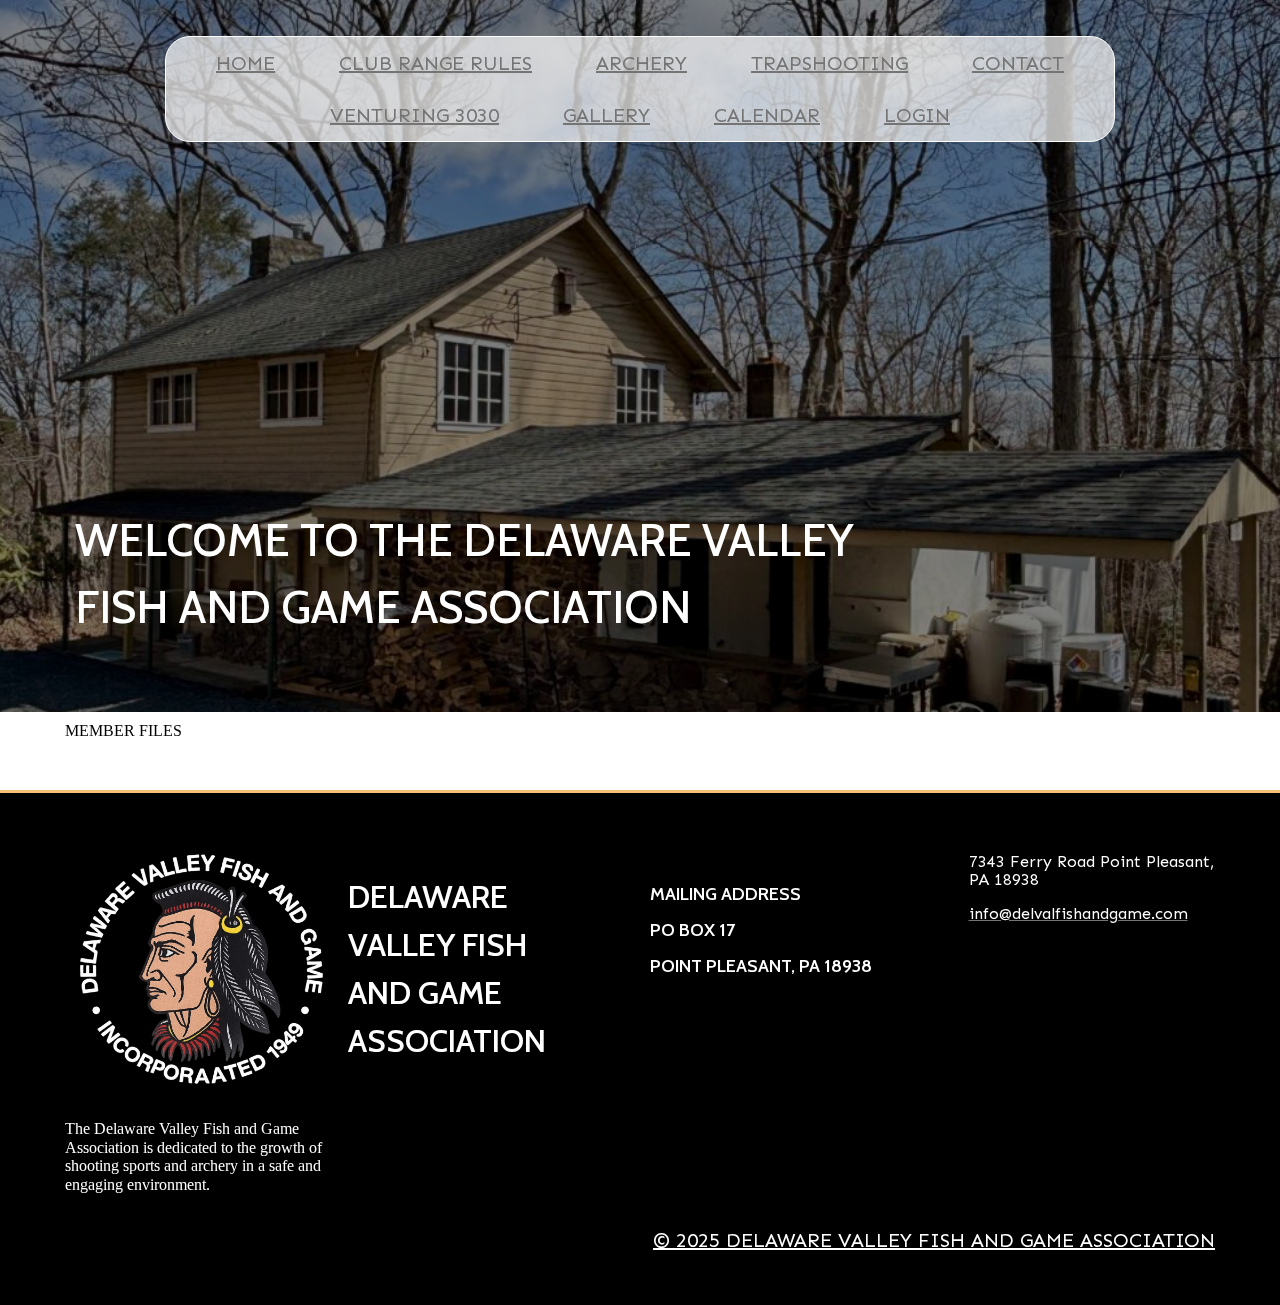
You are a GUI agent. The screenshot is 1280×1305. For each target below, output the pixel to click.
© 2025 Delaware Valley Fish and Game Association (934, 1240)
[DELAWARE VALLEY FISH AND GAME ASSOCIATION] (201, 969)
